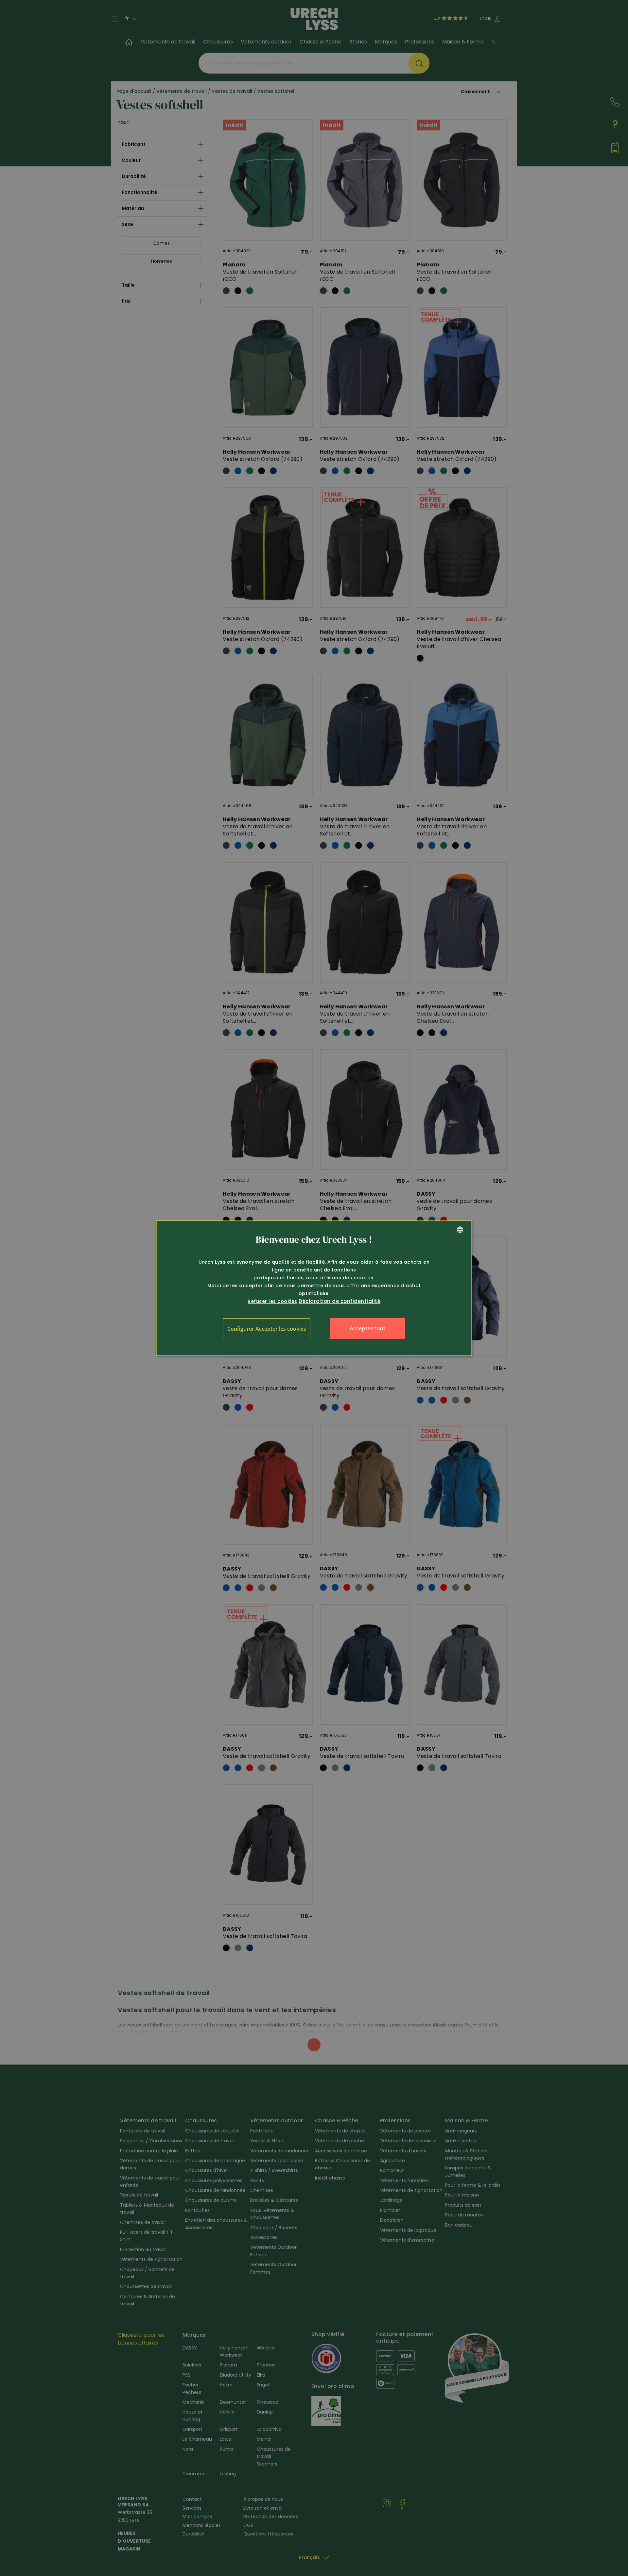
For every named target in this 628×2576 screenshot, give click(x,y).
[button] (267, 1329)
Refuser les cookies (272, 1301)
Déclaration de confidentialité (340, 1301)
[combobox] (460, 1230)
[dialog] (314, 1288)
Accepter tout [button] (367, 1328)
